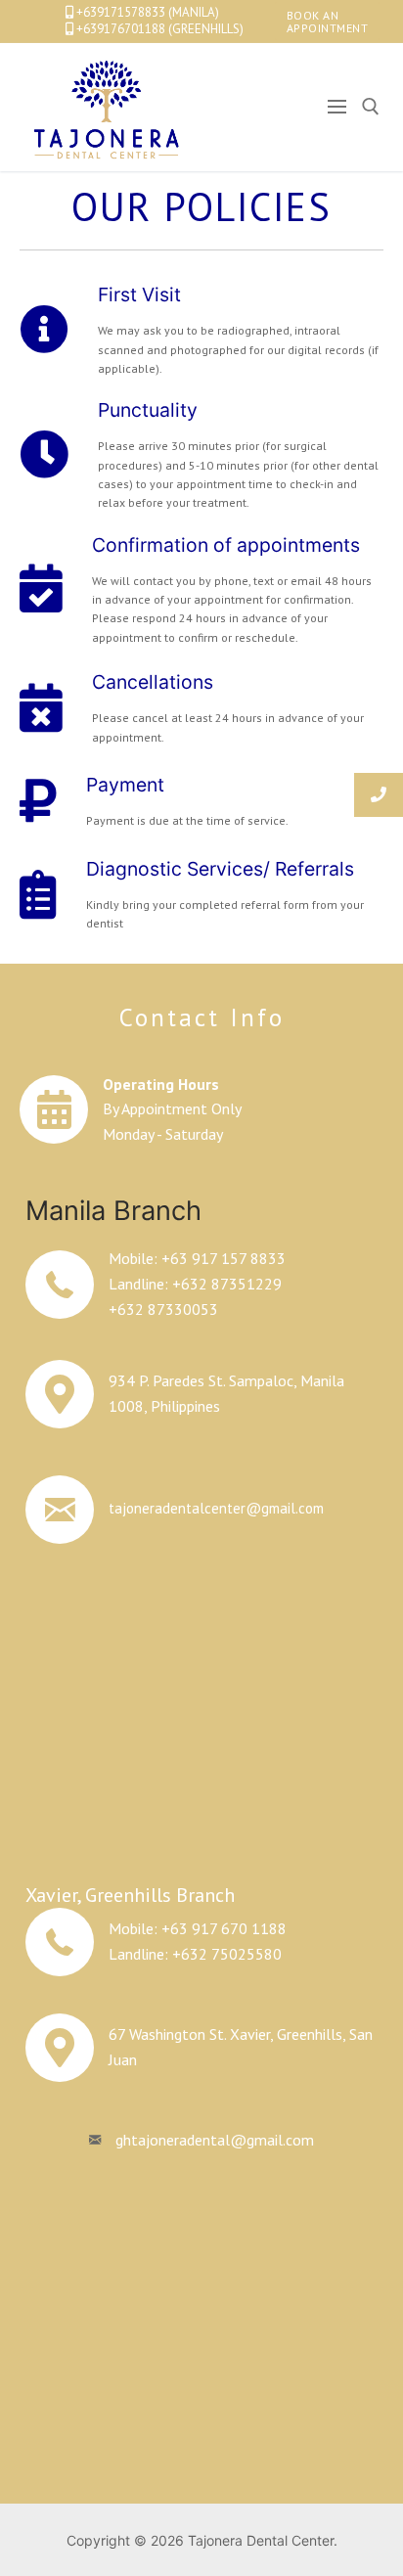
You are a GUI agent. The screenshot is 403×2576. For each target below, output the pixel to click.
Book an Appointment (328, 22)
